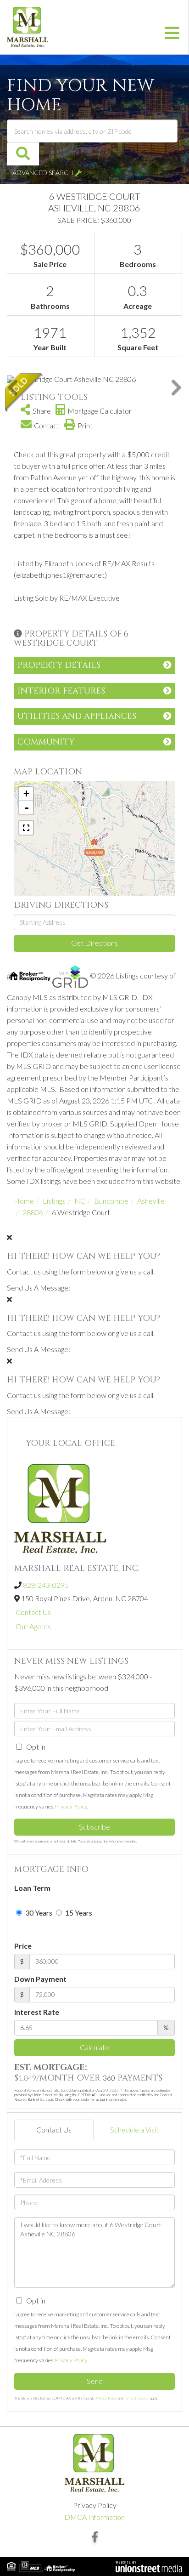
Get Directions (94, 943)
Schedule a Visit (134, 2130)
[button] (23, 154)
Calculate (94, 2047)
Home (24, 1201)
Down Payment (40, 1979)
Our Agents (33, 1626)
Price (23, 1946)
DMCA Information (94, 2517)
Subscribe (94, 1827)
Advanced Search (43, 173)
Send (95, 2381)
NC (80, 1201)
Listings (54, 1201)
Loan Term (32, 1888)
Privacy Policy (71, 1806)
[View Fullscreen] (26, 828)
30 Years (38, 1913)
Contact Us (33, 1612)
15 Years (78, 1913)
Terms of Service (136, 2398)
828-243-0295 (46, 1585)
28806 (33, 1212)
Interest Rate (37, 2012)
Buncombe (111, 1201)
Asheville (151, 1201)
